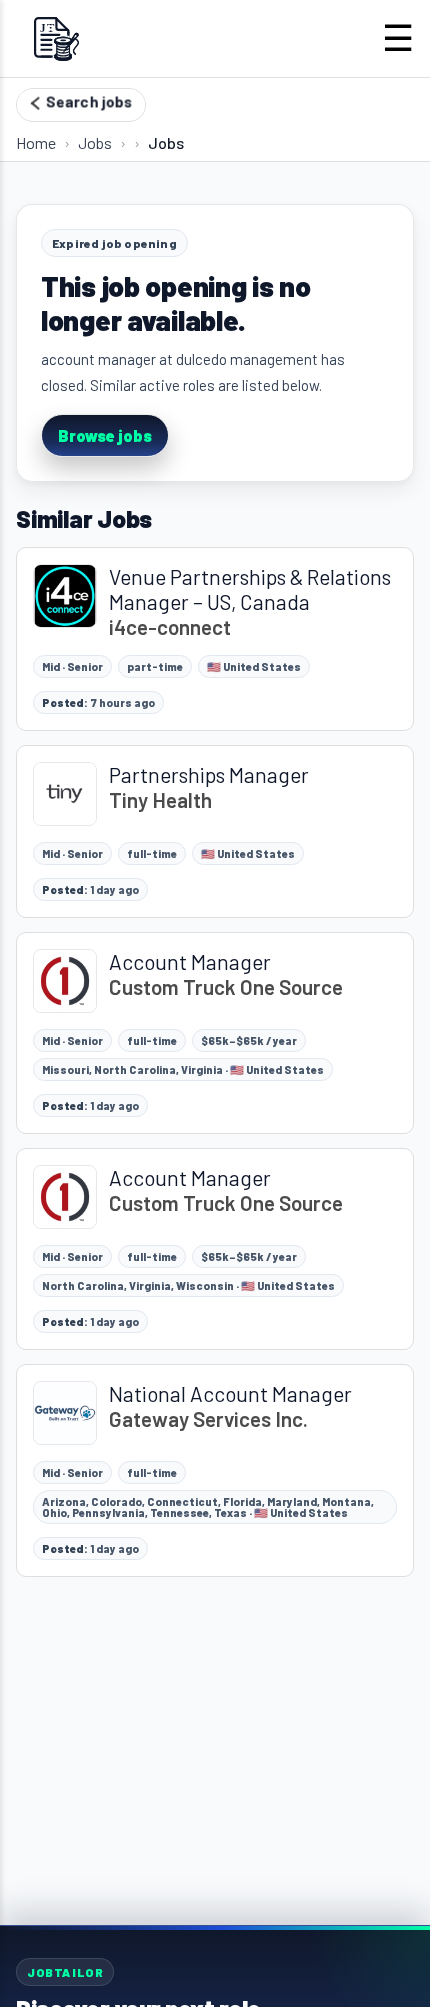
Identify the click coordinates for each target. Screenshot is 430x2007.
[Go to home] (56, 38)
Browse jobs (105, 435)
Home (36, 142)
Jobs (95, 142)
